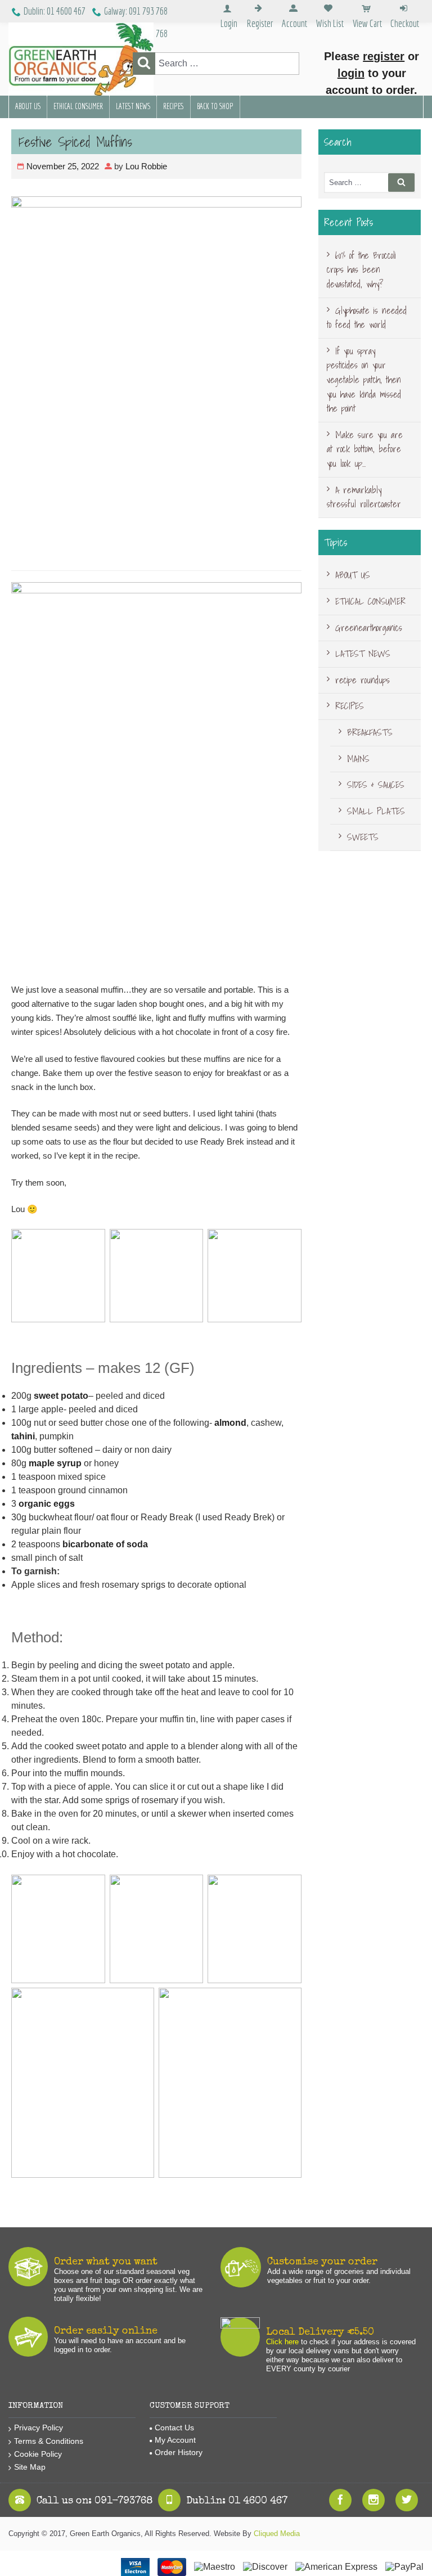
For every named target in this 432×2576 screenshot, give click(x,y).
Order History (179, 2452)
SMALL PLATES (376, 811)
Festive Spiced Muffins (75, 142)
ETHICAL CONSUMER (78, 106)
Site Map (30, 2467)
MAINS (358, 759)
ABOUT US (28, 106)
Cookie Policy (38, 2454)
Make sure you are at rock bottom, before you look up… (365, 449)
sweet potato (61, 1396)
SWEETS (363, 837)
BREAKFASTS (370, 732)
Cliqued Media (277, 2534)
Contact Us (174, 2428)
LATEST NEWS (133, 106)
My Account (175, 2440)
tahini (23, 1436)
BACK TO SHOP (215, 106)
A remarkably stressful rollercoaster (364, 497)
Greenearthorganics (369, 628)
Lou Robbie (146, 166)
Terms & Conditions (49, 2441)
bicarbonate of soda (105, 1544)
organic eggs (46, 1504)
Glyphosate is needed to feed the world (367, 318)
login (351, 73)
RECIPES (174, 106)
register (384, 56)
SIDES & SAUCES (376, 785)
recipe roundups (363, 680)
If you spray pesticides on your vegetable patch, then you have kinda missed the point (364, 380)
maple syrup (55, 1463)
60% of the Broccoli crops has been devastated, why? (361, 270)
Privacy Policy (39, 2428)
